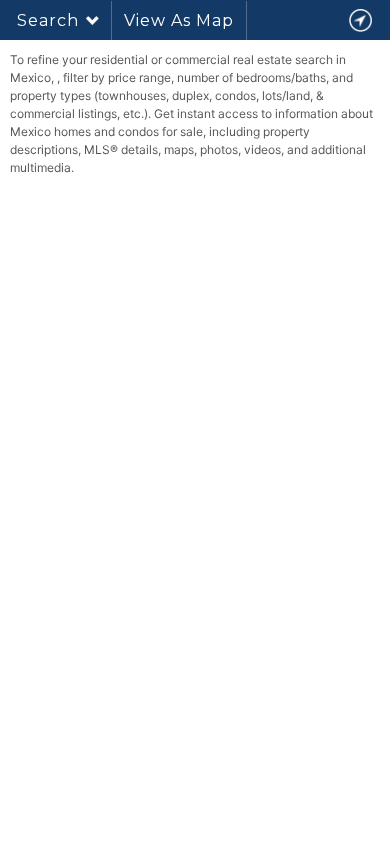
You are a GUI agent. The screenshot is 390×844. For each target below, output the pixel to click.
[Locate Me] (360, 20)
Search (48, 20)
